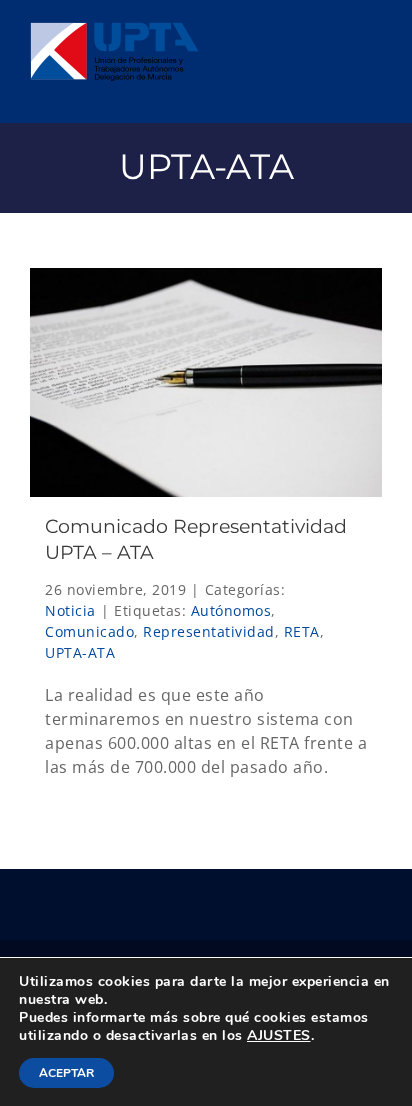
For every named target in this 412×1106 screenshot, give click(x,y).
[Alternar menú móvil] (372, 30)
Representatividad (209, 631)
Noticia (70, 610)
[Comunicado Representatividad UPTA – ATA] (206, 382)
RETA (302, 631)
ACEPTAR (66, 1073)
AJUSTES (279, 1036)
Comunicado (89, 631)
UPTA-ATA (80, 652)
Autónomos (231, 610)
